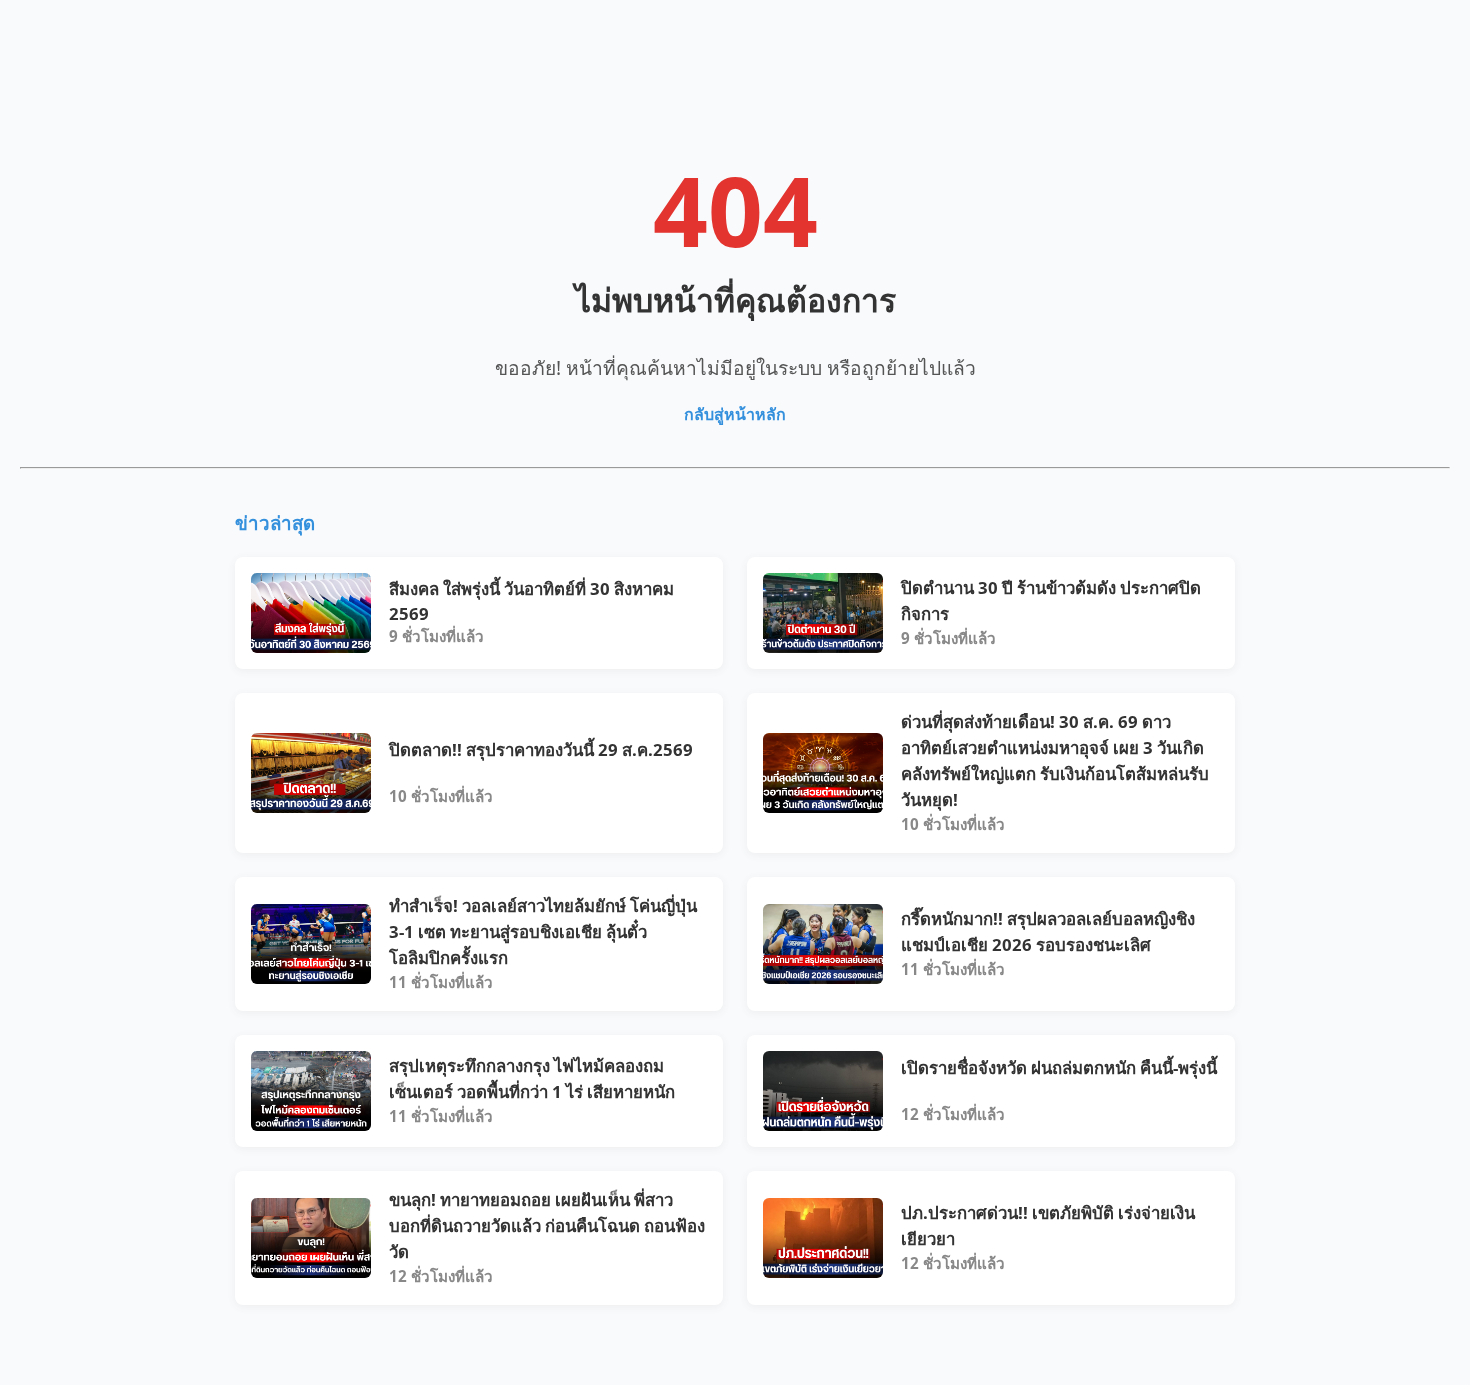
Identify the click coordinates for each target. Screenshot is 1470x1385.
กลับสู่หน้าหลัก (735, 414)
